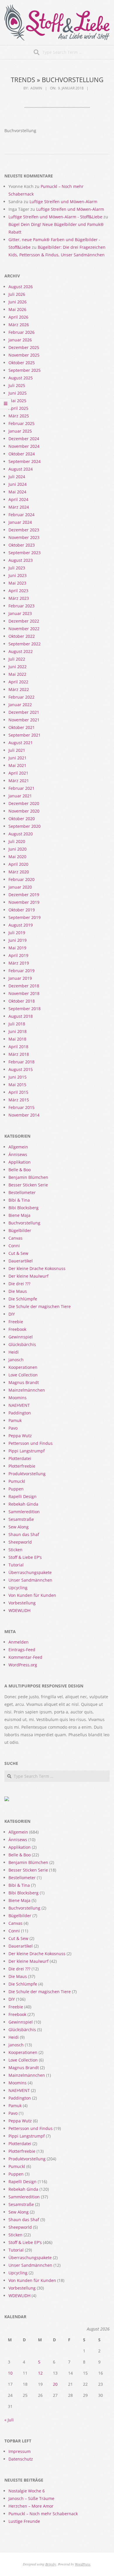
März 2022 (19, 689)
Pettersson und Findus (31, 1443)
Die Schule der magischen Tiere (40, 1306)
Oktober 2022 (22, 636)
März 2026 (19, 325)
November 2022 (24, 629)
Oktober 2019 (22, 910)
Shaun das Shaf (24, 1534)
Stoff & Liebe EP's (25, 1557)
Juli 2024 (17, 477)
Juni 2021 (18, 758)
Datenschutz (21, 2459)
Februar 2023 (21, 606)
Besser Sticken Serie (28, 1185)
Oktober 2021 (22, 727)
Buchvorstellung (24, 1223)
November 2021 (24, 720)
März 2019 (19, 963)
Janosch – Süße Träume (31, 2498)
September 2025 (25, 370)
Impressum (20, 2451)
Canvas (15, 1238)
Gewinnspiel (21, 1337)
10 (10, 2373)
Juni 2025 (18, 393)
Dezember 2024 (24, 439)
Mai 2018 (17, 1039)
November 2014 (24, 1115)
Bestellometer (22, 1192)
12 (40, 2373)
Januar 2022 (20, 705)
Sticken (15, 1550)
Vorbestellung (22, 1603)
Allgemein (18, 1147)
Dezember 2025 (24, 347)
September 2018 (25, 1009)
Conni (14, 1246)
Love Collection (23, 1375)
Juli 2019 (17, 933)
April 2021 (18, 773)
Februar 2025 (21, 423)
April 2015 (18, 1092)
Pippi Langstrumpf (27, 1451)
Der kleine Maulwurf (28, 1276)
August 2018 (21, 1016)
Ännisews (18, 1154)
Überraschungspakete (30, 1572)
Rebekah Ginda (23, 1504)
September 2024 (25, 461)
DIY (12, 1314)
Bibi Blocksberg (24, 1208)
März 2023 (19, 598)
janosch (16, 1360)
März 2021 (19, 781)
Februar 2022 (21, 697)
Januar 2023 (20, 613)
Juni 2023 (18, 575)
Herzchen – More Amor (31, 2506)
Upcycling (18, 1588)
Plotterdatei (20, 1458)
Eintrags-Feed (22, 1650)
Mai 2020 (17, 857)
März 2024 (19, 507)
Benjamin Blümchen (28, 1177)
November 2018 (24, 993)
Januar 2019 (20, 978)
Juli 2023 (17, 568)
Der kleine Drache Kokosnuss (37, 1268)
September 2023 (25, 553)
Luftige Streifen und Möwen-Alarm (63, 202)
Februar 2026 (21, 332)
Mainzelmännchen (27, 1390)
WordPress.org (23, 1665)
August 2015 (21, 1069)
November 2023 (24, 537)
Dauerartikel (21, 1261)
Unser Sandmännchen (30, 1580)
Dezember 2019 (24, 895)
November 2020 (24, 811)
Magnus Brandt (24, 1382)
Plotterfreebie (22, 1466)
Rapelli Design (23, 1496)
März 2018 (19, 1054)
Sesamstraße (21, 1519)
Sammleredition (24, 1512)
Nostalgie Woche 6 (27, 2491)
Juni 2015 (18, 1077)
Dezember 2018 (24, 986)
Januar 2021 (20, 796)
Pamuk (15, 1420)
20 (55, 2384)
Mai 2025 (17, 401)
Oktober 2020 (22, 819)
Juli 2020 (17, 841)
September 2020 (25, 826)
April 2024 (18, 499)
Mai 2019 (17, 948)
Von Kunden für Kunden (32, 1595)
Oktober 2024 (22, 454)
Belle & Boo (20, 1170)
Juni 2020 (18, 849)
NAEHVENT (19, 1405)
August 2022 (21, 651)
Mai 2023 (17, 583)
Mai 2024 (17, 492)
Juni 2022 (18, 667)
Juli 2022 (17, 659)
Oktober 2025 (22, 363)
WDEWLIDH (19, 1610)
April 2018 (18, 1047)
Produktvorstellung (27, 1474)
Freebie (16, 1322)
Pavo (13, 1428)
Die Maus (18, 1291)
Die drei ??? (19, 1284)
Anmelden (19, 1642)
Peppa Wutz (20, 1436)
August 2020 (21, 834)
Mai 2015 (17, 1085)
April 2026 (18, 317)
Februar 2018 (21, 1062)
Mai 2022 (17, 674)
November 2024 (24, 446)
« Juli (9, 2420)
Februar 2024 (21, 515)
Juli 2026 (17, 294)
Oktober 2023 (22, 545)
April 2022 (18, 682)
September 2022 (25, 644)
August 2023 (21, 560)
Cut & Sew (18, 1253)
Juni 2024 (18, 484)
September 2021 (25, 735)
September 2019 (25, 917)
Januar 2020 (20, 887)
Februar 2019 (21, 971)
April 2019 (18, 955)
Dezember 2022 (24, 621)
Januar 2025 (20, 431)
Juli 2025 (17, 385)
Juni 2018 (18, 1031)
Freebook (17, 1329)
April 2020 (18, 864)
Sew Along (19, 1527)
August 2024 (21, 469)
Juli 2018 (17, 1024)
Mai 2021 (17, 765)
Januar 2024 (20, 522)
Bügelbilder (20, 1230)
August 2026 (21, 287)
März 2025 (19, 416)
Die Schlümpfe (23, 1299)
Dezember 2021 (24, 712)
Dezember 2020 (24, 803)
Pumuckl (17, 1481)
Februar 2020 (21, 879)
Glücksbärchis (22, 1344)
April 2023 (18, 591)
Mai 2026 (17, 309)
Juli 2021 (17, 750)
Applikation (20, 1162)
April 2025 (18, 408)
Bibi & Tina (19, 1200)
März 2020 (19, 872)
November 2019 (24, 902)
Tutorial (16, 1565)
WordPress (83, 2564)
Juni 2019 (18, 940)
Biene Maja (19, 1215)
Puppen (16, 1489)
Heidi (14, 1352)
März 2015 (19, 1100)
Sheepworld (20, 1542)
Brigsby (51, 2564)
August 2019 (21, 925)
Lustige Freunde (24, 2521)
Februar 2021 (21, 788)
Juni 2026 (18, 302)
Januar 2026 (20, 340)
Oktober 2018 (22, 1001)
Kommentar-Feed (25, 1657)
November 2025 (24, 355)
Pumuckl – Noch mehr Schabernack (43, 2514)
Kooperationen (23, 1367)
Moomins (18, 1398)
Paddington (20, 1413)
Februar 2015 (21, 1107)
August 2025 (21, 378)
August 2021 (21, 743)
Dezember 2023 (24, 530)
